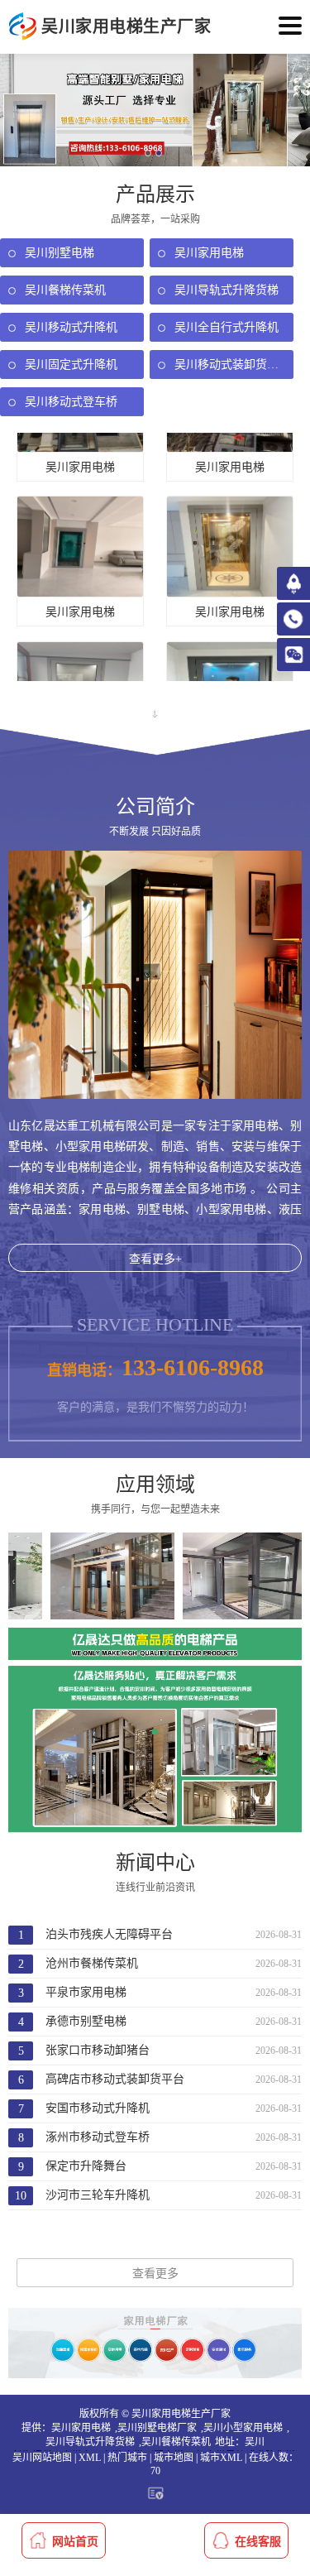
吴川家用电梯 (81, 2428)
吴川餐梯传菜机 (176, 2442)
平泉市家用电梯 (86, 1992)
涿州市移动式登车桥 (98, 2137)
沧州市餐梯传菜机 (92, 1963)
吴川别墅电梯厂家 (157, 2428)
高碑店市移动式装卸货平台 (115, 2079)
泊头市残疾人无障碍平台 (109, 1934)
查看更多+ (155, 1259)
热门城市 (127, 2458)
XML (90, 2458)
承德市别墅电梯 (86, 2021)
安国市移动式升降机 (98, 2108)
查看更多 (155, 2274)
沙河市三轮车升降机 (98, 2195)
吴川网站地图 (42, 2458)
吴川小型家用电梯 (243, 2428)
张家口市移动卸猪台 (98, 2050)
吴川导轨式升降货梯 (90, 2442)
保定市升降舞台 (86, 2166)
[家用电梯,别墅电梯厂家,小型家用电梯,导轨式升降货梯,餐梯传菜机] (23, 27)
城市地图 (174, 2458)
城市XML (221, 2458)
